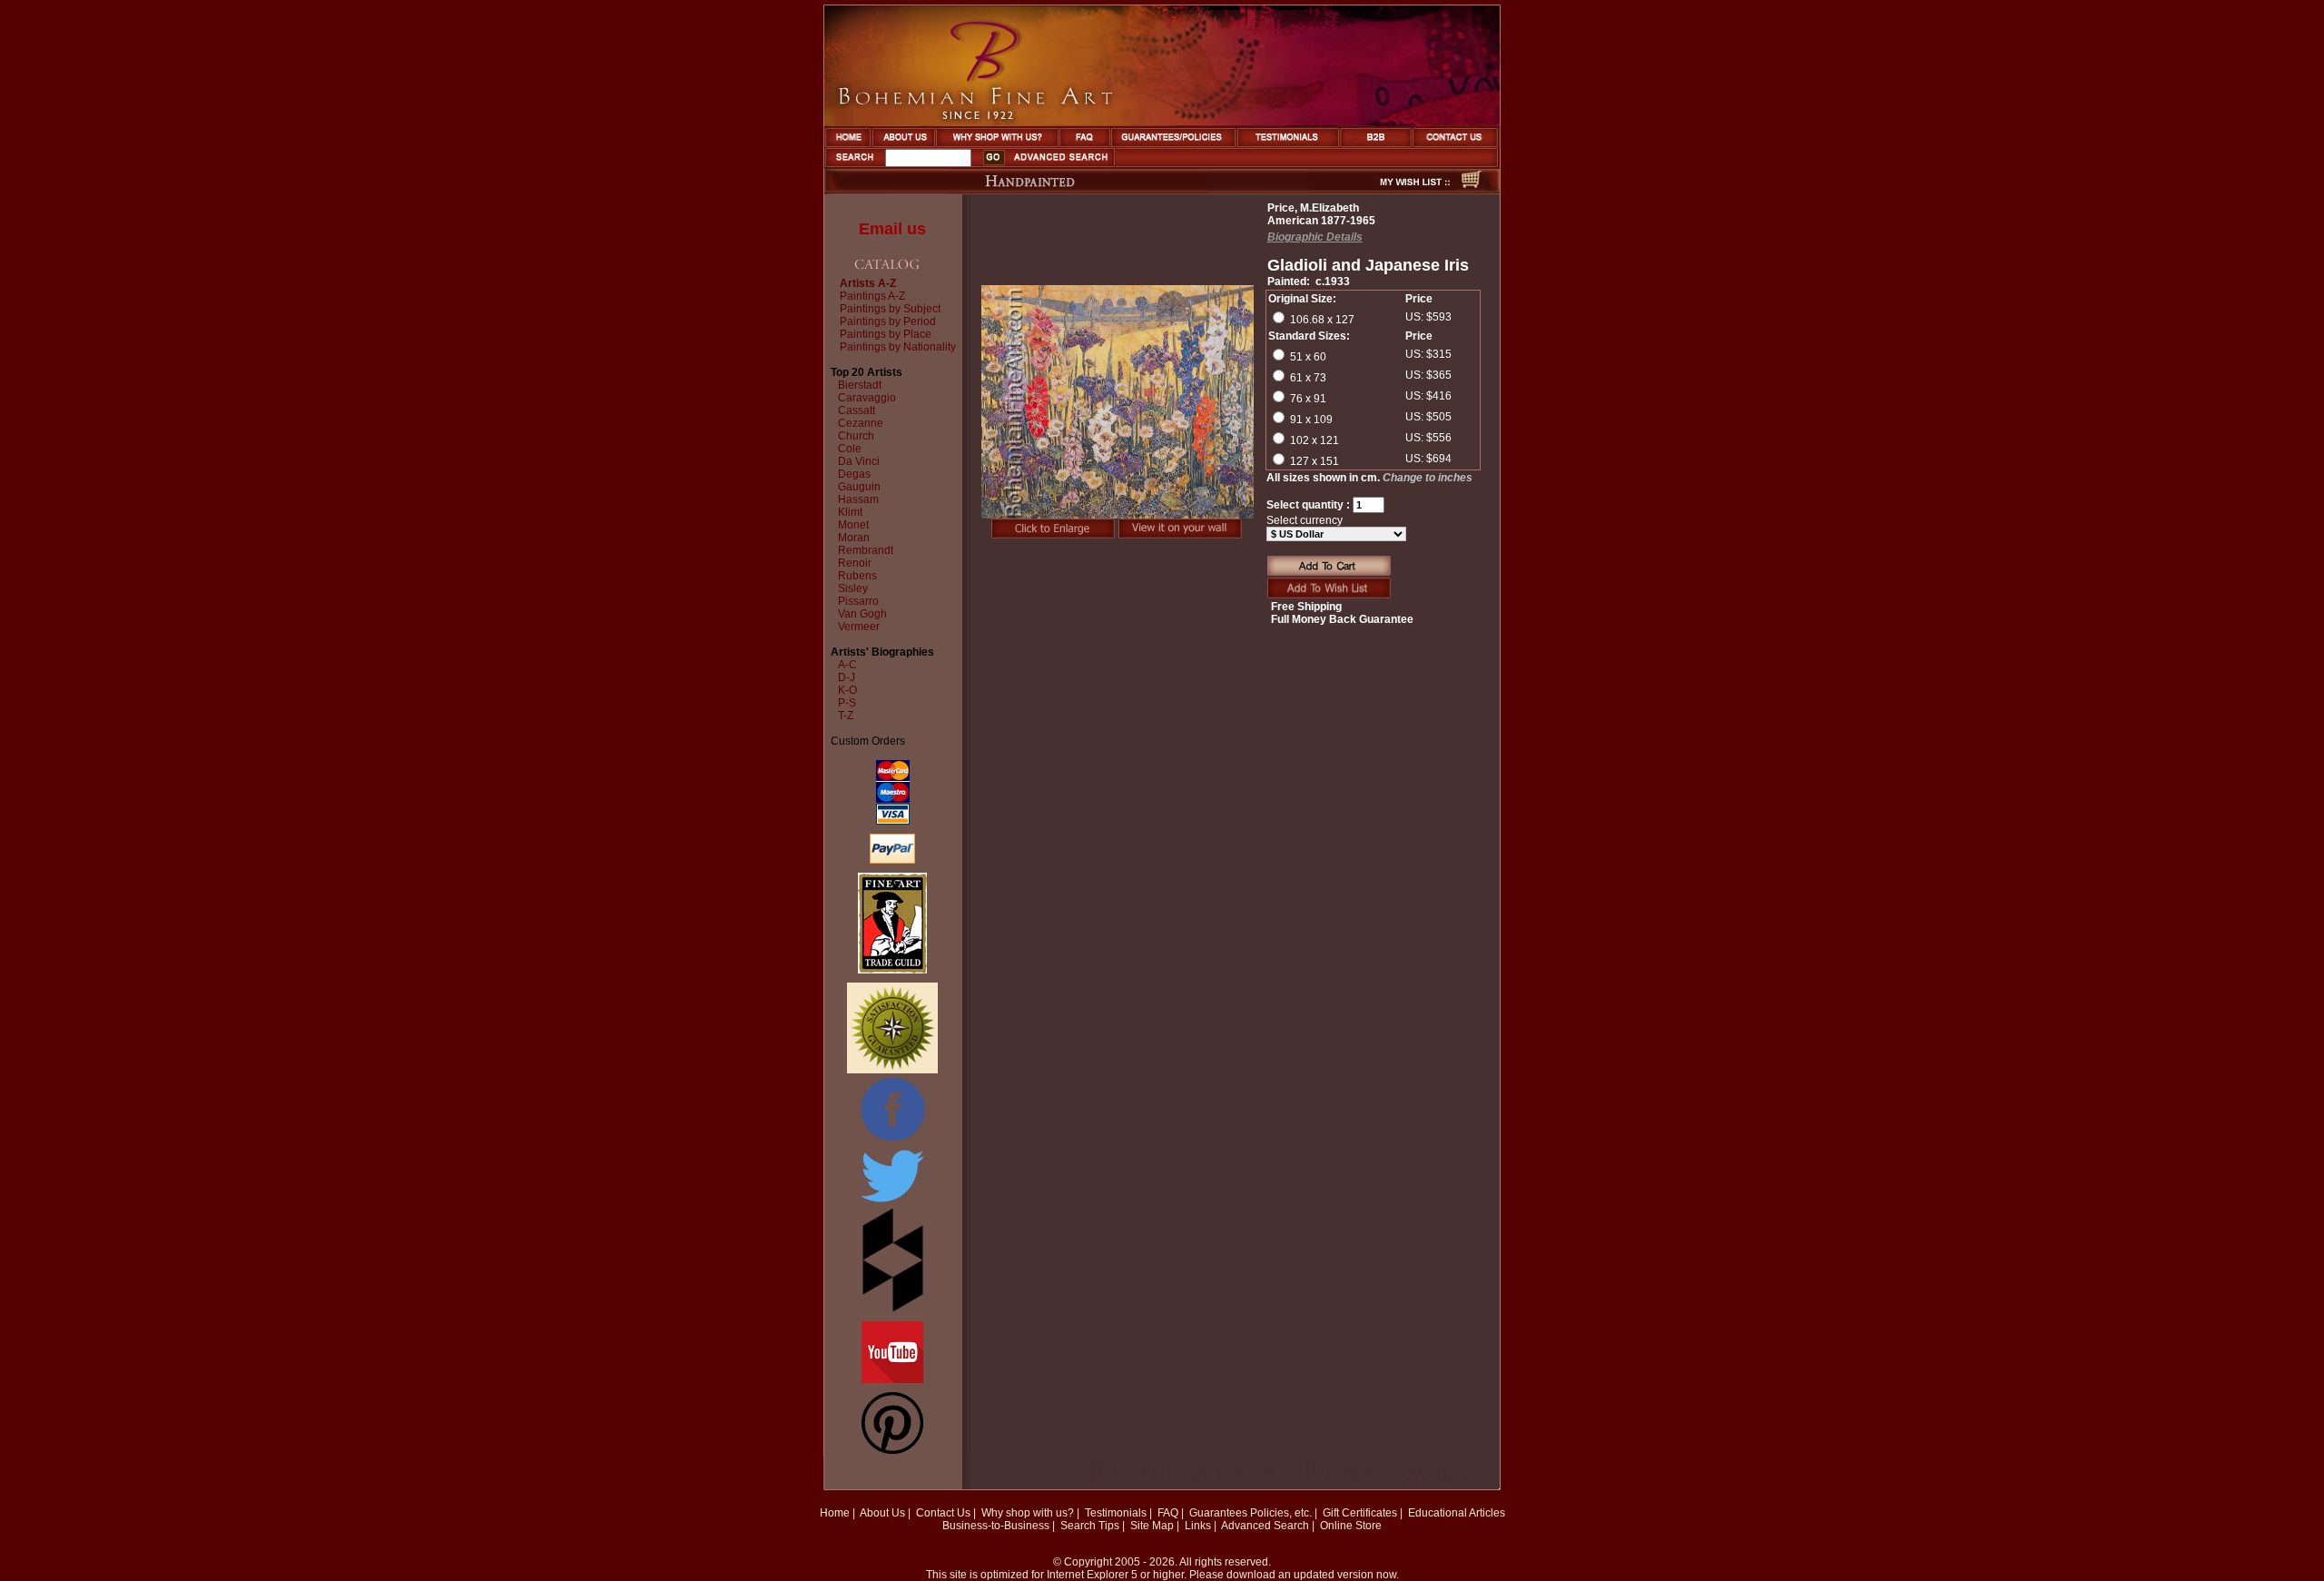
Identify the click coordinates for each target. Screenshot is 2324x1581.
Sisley (853, 588)
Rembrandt (866, 550)
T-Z (846, 716)
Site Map (1152, 1526)
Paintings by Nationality (898, 347)
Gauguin (859, 487)
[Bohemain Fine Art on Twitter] (892, 1204)
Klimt (850, 512)
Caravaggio (867, 398)
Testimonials (1116, 1513)
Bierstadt (860, 385)
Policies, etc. (1281, 1513)
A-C (847, 665)
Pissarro (858, 601)
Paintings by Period (888, 321)
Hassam (858, 499)
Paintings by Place (886, 334)
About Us (882, 1513)
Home (835, 1513)
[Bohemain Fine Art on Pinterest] (892, 1450)
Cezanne (861, 423)
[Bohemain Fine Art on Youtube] (892, 1379)
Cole (850, 449)
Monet (853, 525)
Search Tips (1090, 1526)
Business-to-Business (996, 1526)
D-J (847, 677)
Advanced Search (1265, 1526)
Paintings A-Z (872, 296)
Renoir (855, 563)
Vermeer (859, 627)
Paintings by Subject (890, 309)
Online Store (1351, 1526)
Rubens (857, 576)
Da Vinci (859, 461)
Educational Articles (1457, 1513)
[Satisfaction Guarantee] (892, 1070)
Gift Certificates (1360, 1513)
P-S (847, 703)
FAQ (1168, 1513)
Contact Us (943, 1513)
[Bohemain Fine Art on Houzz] (893, 1309)
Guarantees (1218, 1513)
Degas (854, 474)
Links (1198, 1526)
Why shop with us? (1028, 1513)
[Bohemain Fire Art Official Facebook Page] (892, 1141)
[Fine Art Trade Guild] (892, 970)
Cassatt (857, 410)
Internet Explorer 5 (1092, 1575)
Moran (854, 538)
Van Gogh (862, 614)
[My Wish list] (1383, 189)
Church (856, 436)
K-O (847, 690)
